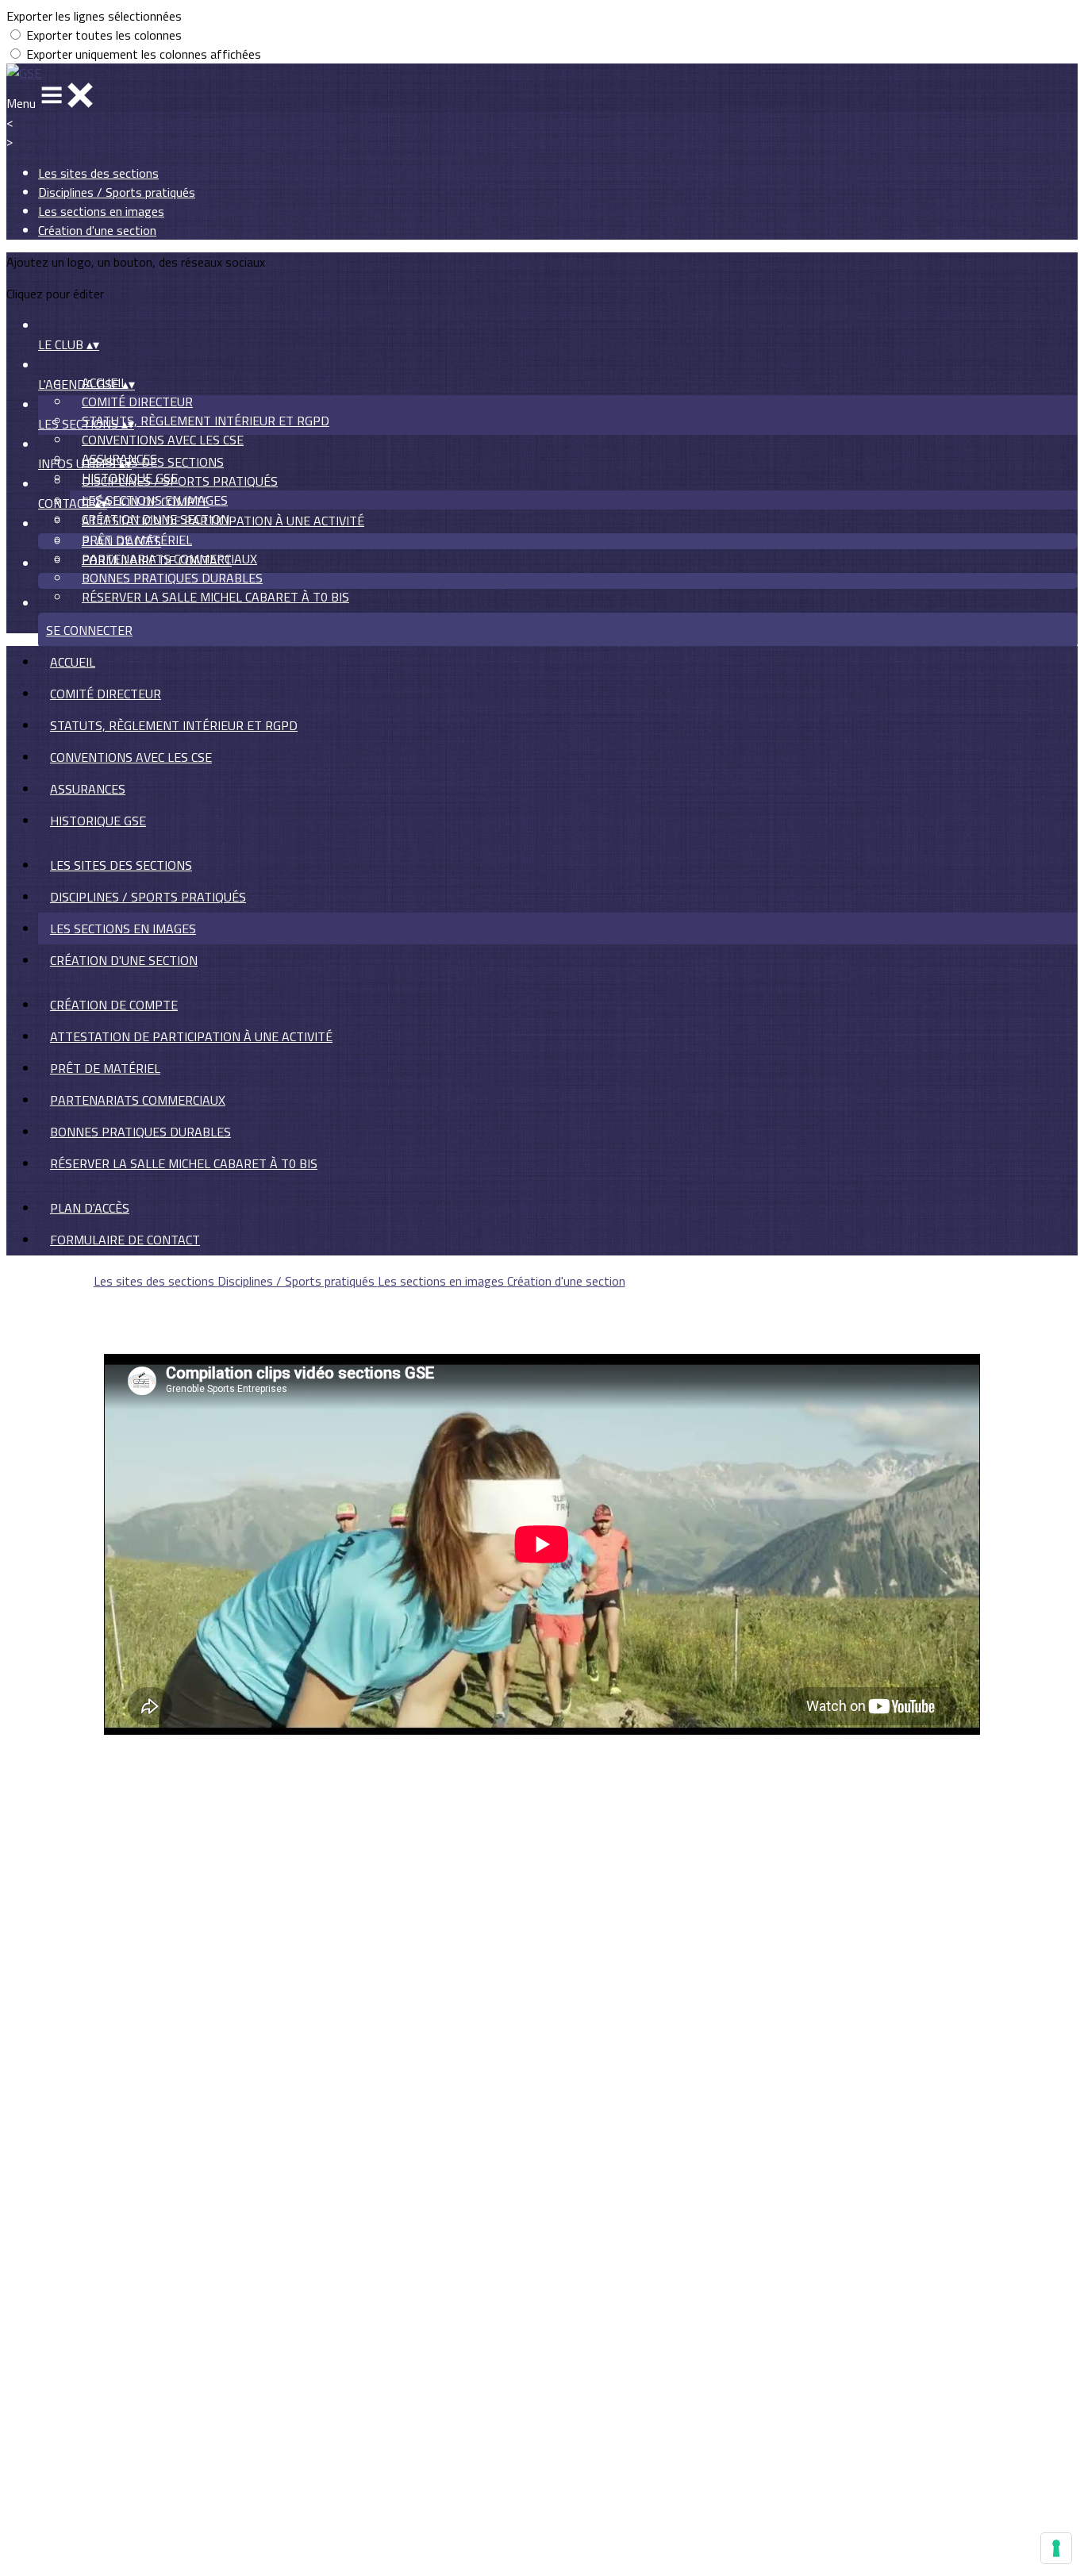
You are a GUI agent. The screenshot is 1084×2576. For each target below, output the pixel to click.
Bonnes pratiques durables (172, 578)
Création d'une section (97, 230)
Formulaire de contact (157, 560)
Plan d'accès (121, 541)
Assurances (88, 789)
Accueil (73, 662)
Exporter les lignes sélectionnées (94, 16)
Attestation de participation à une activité (223, 521)
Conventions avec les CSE (163, 440)
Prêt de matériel (105, 1068)
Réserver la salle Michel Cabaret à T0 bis (215, 597)
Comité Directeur (137, 402)
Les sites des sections (98, 173)
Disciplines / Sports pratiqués (117, 192)
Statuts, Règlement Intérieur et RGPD (206, 421)
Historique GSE (98, 821)
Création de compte (146, 502)
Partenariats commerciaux (138, 1100)
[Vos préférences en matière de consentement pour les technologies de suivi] (1056, 2548)
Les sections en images (101, 211)
